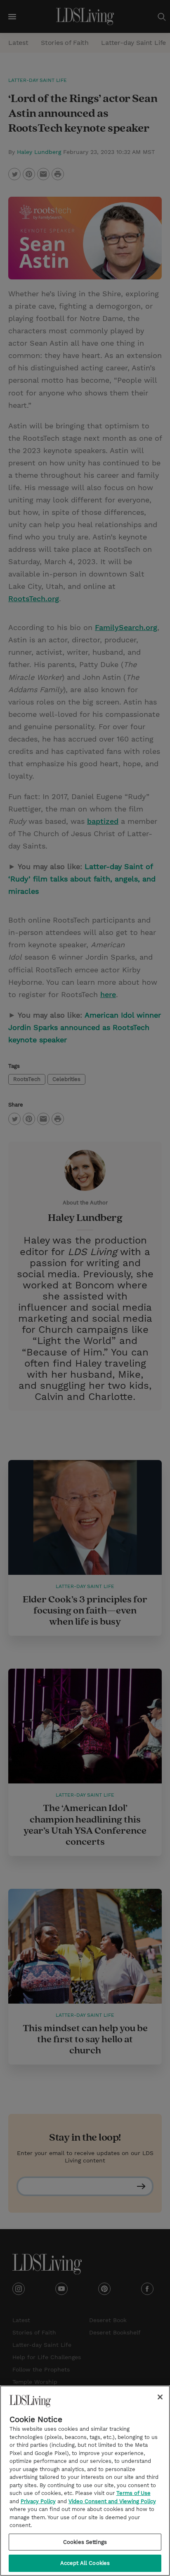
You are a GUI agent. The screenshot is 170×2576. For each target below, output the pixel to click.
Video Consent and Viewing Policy (112, 2501)
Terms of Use (133, 2493)
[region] (85, 2481)
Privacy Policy (38, 2501)
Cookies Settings (85, 2542)
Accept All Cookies (85, 2563)
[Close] (160, 2397)
